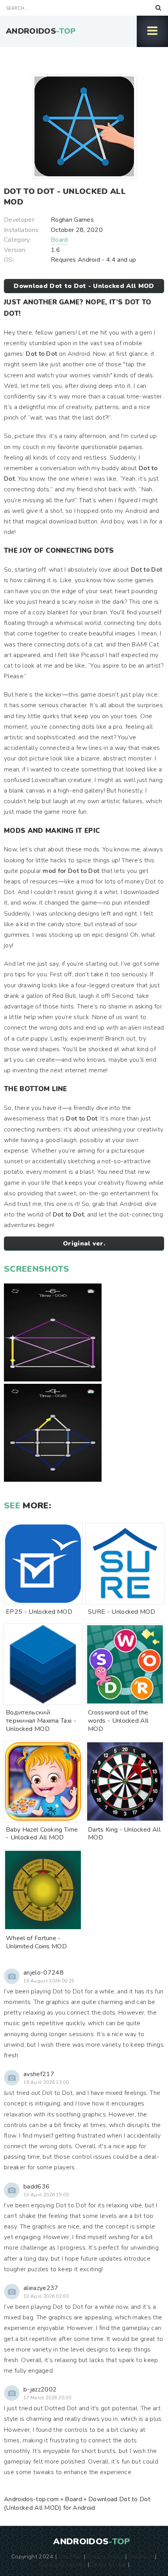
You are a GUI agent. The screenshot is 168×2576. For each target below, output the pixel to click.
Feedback (141, 2556)
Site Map (70, 2556)
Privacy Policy (105, 2556)
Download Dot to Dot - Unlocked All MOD (84, 286)
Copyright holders (62, 2564)
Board (59, 240)
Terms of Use (109, 2564)
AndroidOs (41, 31)
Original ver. (84, 1244)
